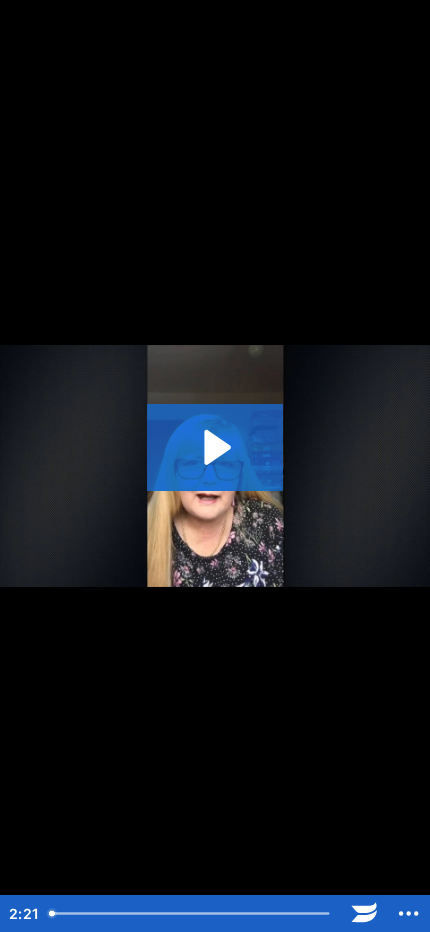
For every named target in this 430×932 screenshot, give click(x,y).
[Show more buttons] (408, 913)
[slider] (191, 913)
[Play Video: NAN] (214, 447)
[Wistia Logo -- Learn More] (364, 913)
